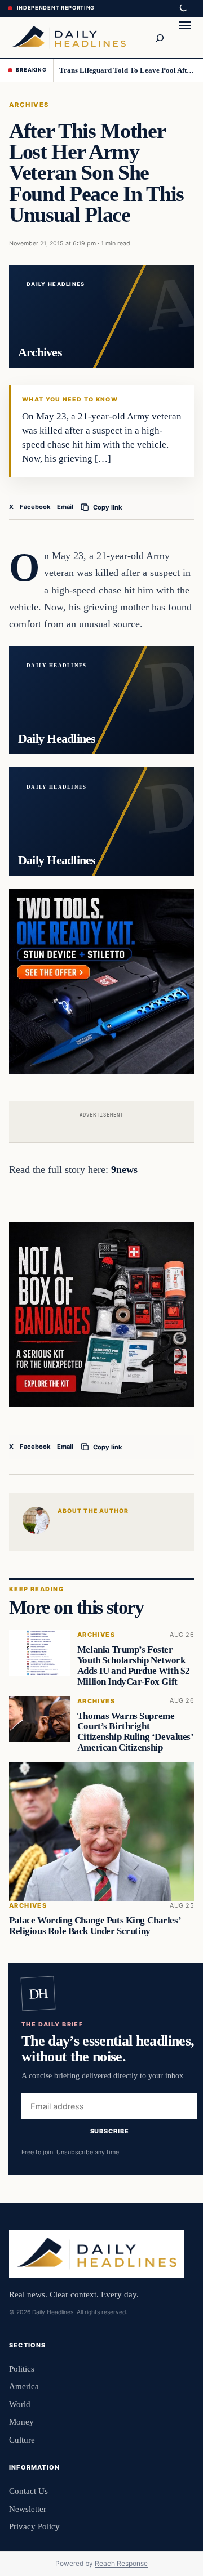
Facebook (35, 507)
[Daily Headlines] (69, 37)
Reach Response (121, 2563)
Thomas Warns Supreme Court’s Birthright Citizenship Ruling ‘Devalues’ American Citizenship (135, 1731)
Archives (29, 105)
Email (65, 507)
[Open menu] (185, 37)
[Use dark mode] (183, 8)
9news (124, 1169)
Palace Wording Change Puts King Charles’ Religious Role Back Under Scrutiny (95, 1926)
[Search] (159, 37)
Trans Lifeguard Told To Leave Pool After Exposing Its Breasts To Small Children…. (127, 70)
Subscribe (110, 2131)
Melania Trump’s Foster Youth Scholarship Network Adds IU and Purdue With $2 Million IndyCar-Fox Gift (134, 1665)
